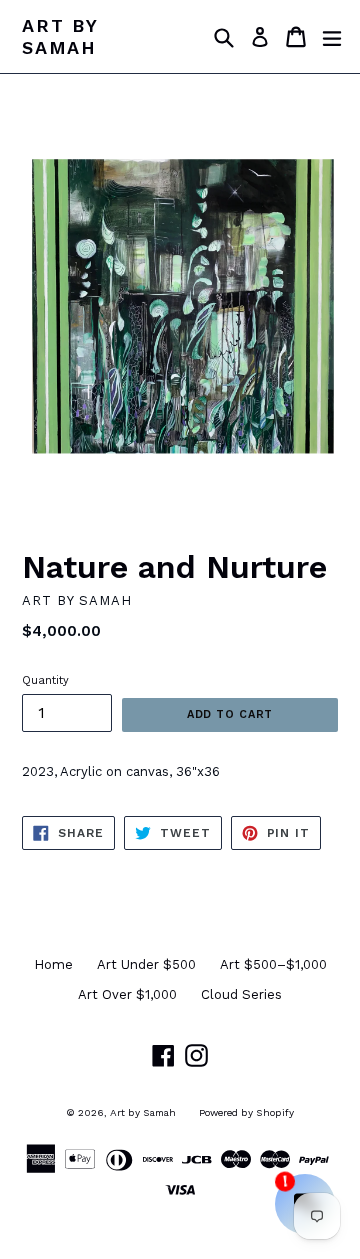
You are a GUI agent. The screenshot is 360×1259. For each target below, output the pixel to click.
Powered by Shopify (246, 1112)
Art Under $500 (146, 964)
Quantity (45, 680)
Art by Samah (60, 36)
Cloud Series (241, 994)
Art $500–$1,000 (273, 964)
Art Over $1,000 (127, 994)
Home (53, 964)
